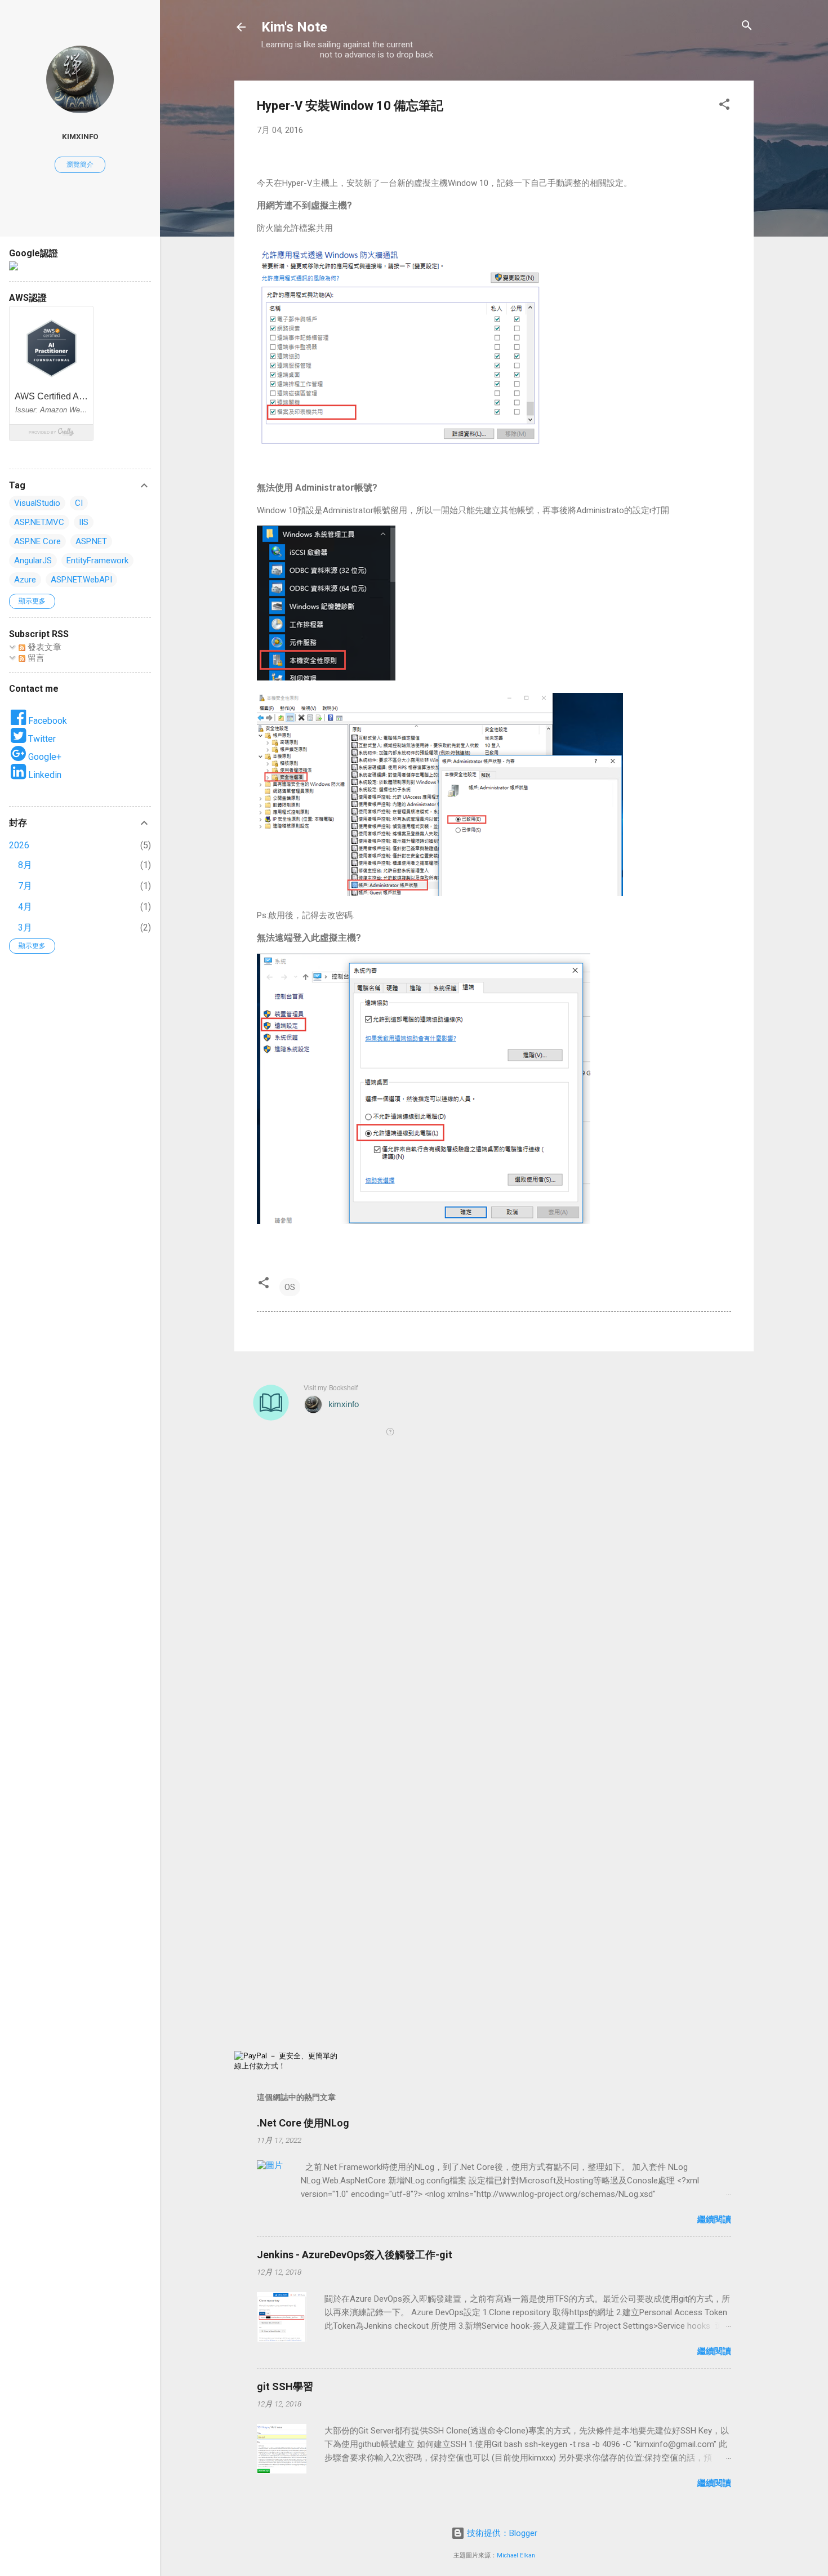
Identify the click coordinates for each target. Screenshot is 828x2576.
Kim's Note (294, 27)
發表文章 (43, 647)
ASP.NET (91, 541)
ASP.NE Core (37, 541)
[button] (724, 105)
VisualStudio (37, 503)
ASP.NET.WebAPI (81, 580)
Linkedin (44, 775)
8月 (25, 865)
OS (290, 1287)
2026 (19, 845)
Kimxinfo (80, 136)
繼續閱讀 (714, 2219)
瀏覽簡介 (80, 164)
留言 (35, 658)
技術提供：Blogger (501, 2533)
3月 (25, 927)
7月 (25, 886)
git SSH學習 (285, 2386)
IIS (84, 522)
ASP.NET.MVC (39, 522)
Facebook (46, 721)
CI (79, 503)
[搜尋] (747, 26)
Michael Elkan (516, 2555)
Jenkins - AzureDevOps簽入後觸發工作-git (355, 2255)
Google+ (44, 757)
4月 (25, 907)
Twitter (41, 739)
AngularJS (33, 560)
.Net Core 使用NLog (303, 2123)
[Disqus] (494, 1608)
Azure (25, 580)
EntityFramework (97, 560)
